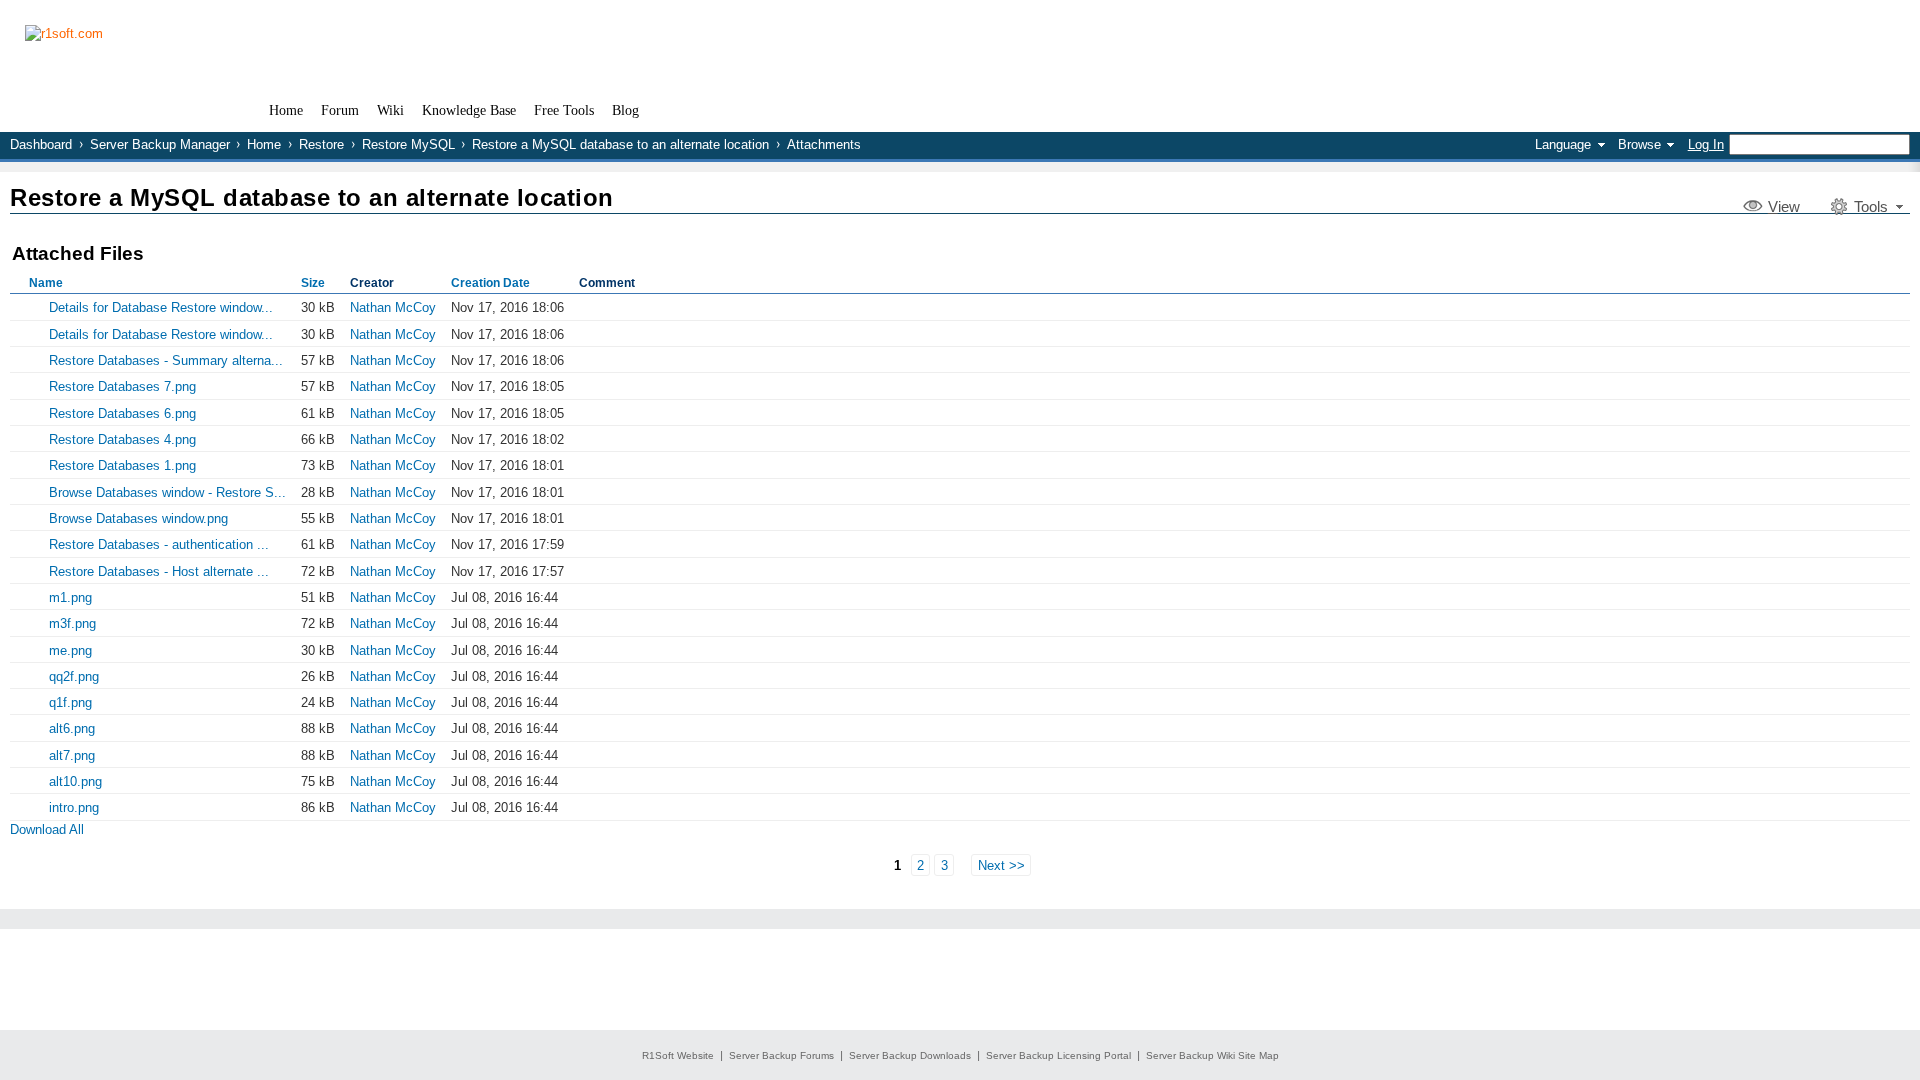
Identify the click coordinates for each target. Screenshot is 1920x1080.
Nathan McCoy (393, 307)
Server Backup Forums (781, 1055)
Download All (47, 829)
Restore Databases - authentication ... (159, 544)
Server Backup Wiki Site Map (1212, 1055)
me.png (70, 650)
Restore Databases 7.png (122, 386)
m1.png (70, 597)
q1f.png (70, 702)
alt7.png (72, 755)
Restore (321, 144)
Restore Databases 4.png (122, 439)
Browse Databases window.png (138, 518)
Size (313, 283)
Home (264, 144)
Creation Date (490, 283)
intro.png (74, 807)
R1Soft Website (678, 1055)
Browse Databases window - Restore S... (167, 492)
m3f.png (72, 623)
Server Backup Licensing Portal (1058, 1055)
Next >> (1001, 864)
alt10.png (75, 781)
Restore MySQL (408, 144)
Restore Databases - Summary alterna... (166, 360)
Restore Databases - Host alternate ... (159, 571)
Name (46, 283)
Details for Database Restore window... (161, 307)
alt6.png (72, 728)
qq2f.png (74, 676)
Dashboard (41, 144)
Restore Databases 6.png (122, 413)
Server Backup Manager (160, 144)
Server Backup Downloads (910, 1055)
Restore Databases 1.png (122, 465)
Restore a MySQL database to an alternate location (620, 144)
